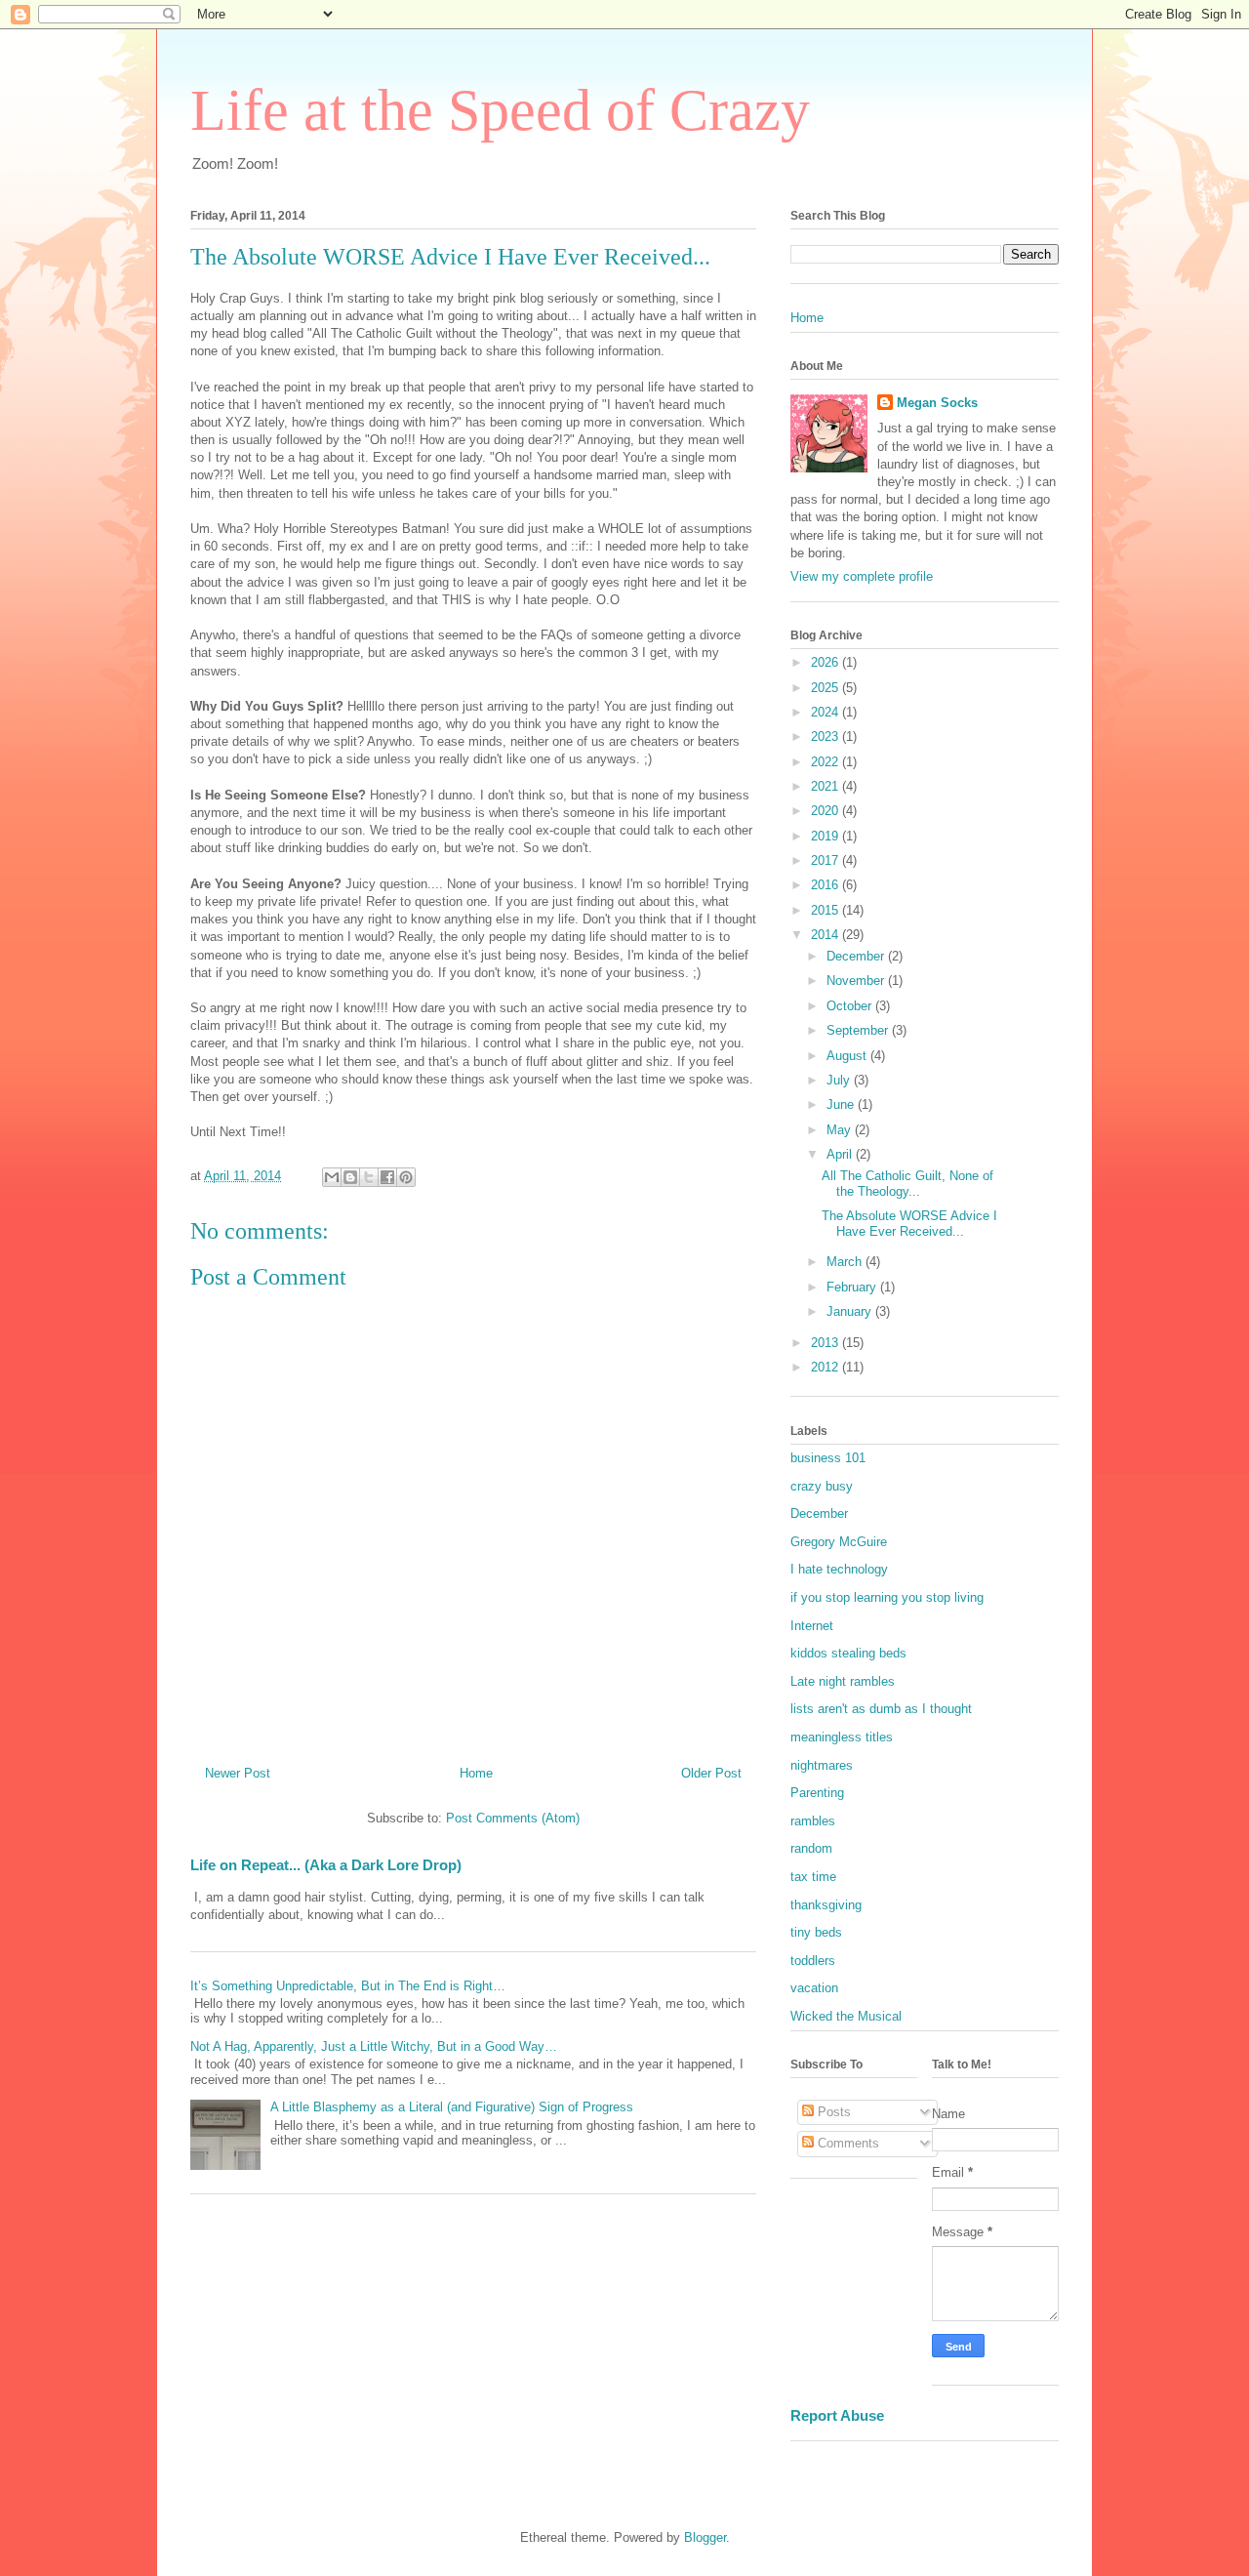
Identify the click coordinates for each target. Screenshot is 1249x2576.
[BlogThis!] (350, 1177)
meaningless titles (842, 1737)
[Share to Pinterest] (406, 1177)
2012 (826, 1367)
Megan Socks (937, 403)
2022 (826, 762)
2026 (826, 662)
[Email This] (332, 1177)
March (846, 1262)
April (841, 1154)
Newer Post (238, 1773)
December (857, 956)
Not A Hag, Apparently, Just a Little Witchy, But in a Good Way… (374, 2046)
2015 (826, 910)
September (859, 1030)
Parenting (817, 1793)
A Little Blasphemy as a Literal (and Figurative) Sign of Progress (452, 2107)
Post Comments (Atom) (513, 1818)
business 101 (828, 1458)
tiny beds (816, 1932)
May (841, 1130)
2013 (826, 1343)
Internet (812, 1626)
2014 (826, 935)
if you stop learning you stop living (887, 1597)
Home (476, 1773)
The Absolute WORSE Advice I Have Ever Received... (909, 1224)
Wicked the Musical (846, 2016)
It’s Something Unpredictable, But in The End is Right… (348, 1986)
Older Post (711, 1773)
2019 (826, 836)
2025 (826, 688)
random (811, 1848)
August (848, 1056)
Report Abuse (837, 2415)
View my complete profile (862, 576)
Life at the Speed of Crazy (500, 110)
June (842, 1104)
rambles (813, 1821)
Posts (832, 2112)
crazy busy (822, 1486)
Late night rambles (843, 1681)
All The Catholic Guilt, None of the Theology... (907, 1184)
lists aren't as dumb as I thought (881, 1709)
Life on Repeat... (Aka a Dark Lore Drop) (326, 1865)
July (840, 1080)
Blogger (705, 2537)
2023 (826, 736)
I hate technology (839, 1569)
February (853, 1287)
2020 (826, 811)
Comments (846, 2143)
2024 (826, 712)
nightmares (822, 1765)
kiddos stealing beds (848, 1653)
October (851, 1006)
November (857, 981)
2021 (826, 786)
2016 (826, 885)
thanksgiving (826, 1905)
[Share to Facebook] (387, 1177)
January (851, 1311)
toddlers (813, 1961)
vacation (814, 1988)
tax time (813, 1877)
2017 (826, 860)
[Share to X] (369, 1177)
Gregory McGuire (839, 1542)
